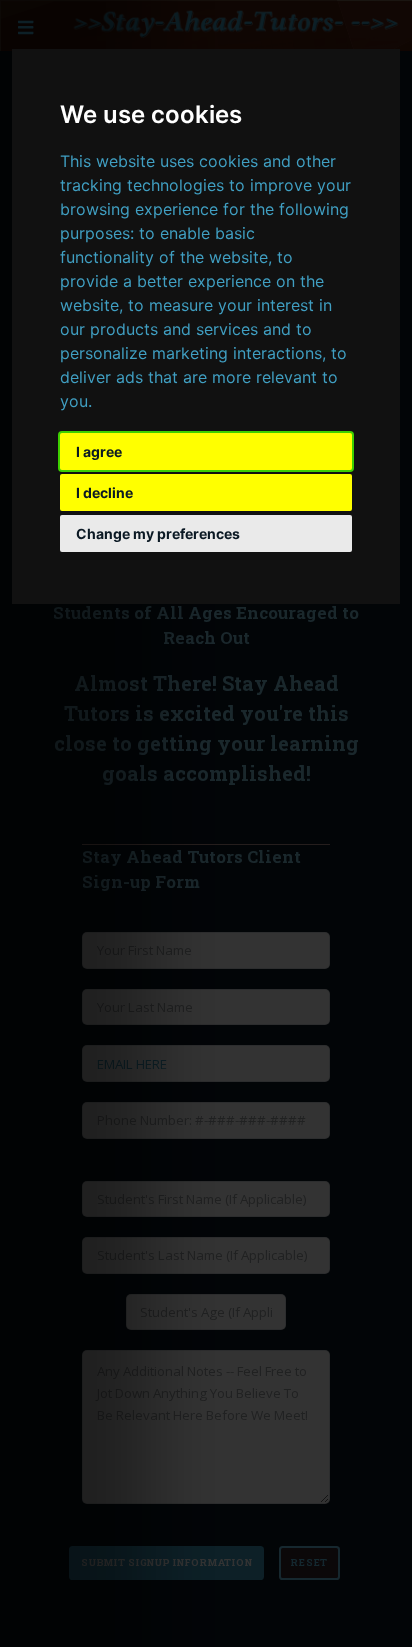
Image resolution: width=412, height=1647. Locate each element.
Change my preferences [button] (158, 533)
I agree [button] (99, 451)
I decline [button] (104, 492)
